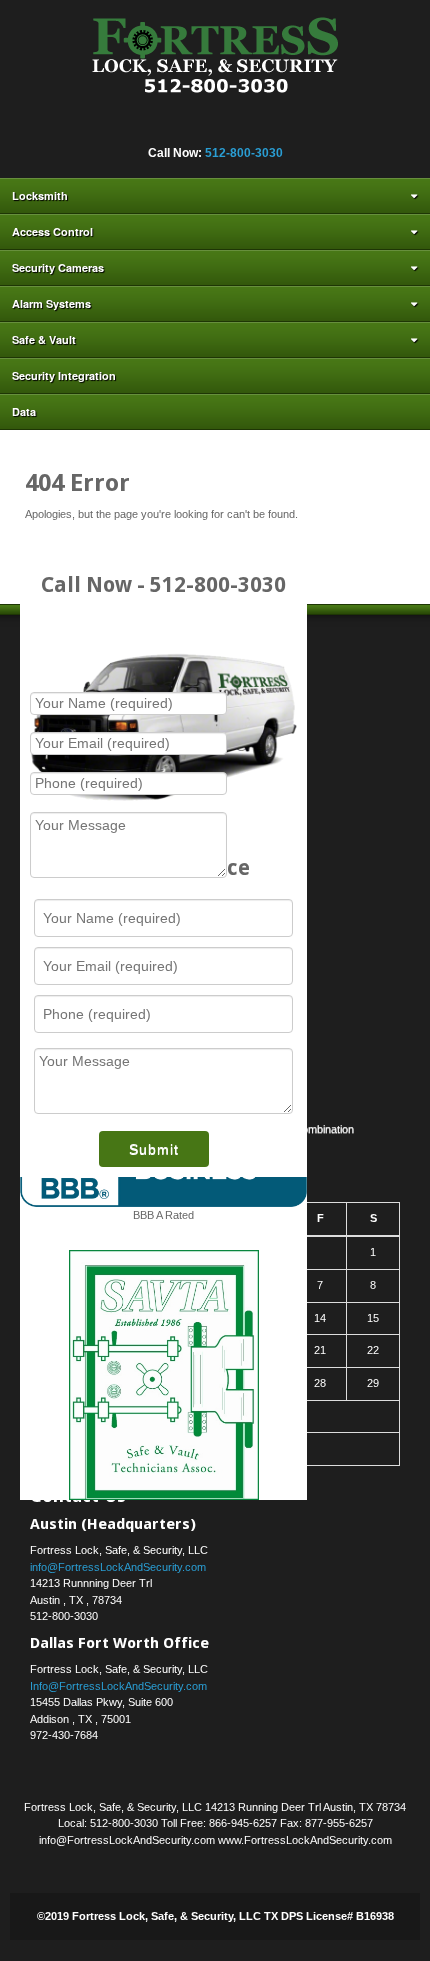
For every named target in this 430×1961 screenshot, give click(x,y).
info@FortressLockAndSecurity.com (118, 1567)
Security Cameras (58, 267)
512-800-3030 (244, 153)
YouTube (281, 126)
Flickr (146, 126)
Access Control (52, 231)
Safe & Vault (44, 339)
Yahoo (254, 126)
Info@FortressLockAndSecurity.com (118, 1686)
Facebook (119, 126)
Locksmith (40, 195)
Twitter (227, 126)
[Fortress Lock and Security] (215, 61)
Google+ (173, 126)
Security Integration (64, 375)
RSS (308, 126)
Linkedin (200, 126)
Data (24, 411)
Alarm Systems (51, 303)
